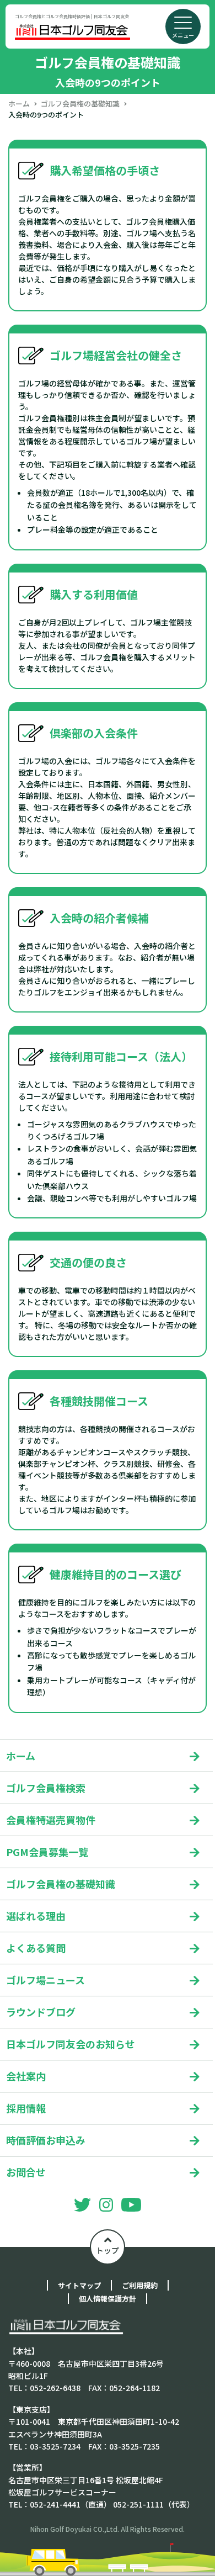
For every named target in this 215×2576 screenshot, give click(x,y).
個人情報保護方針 (108, 2299)
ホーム (19, 104)
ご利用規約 (140, 2285)
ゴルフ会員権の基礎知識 (80, 104)
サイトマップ (79, 2285)
